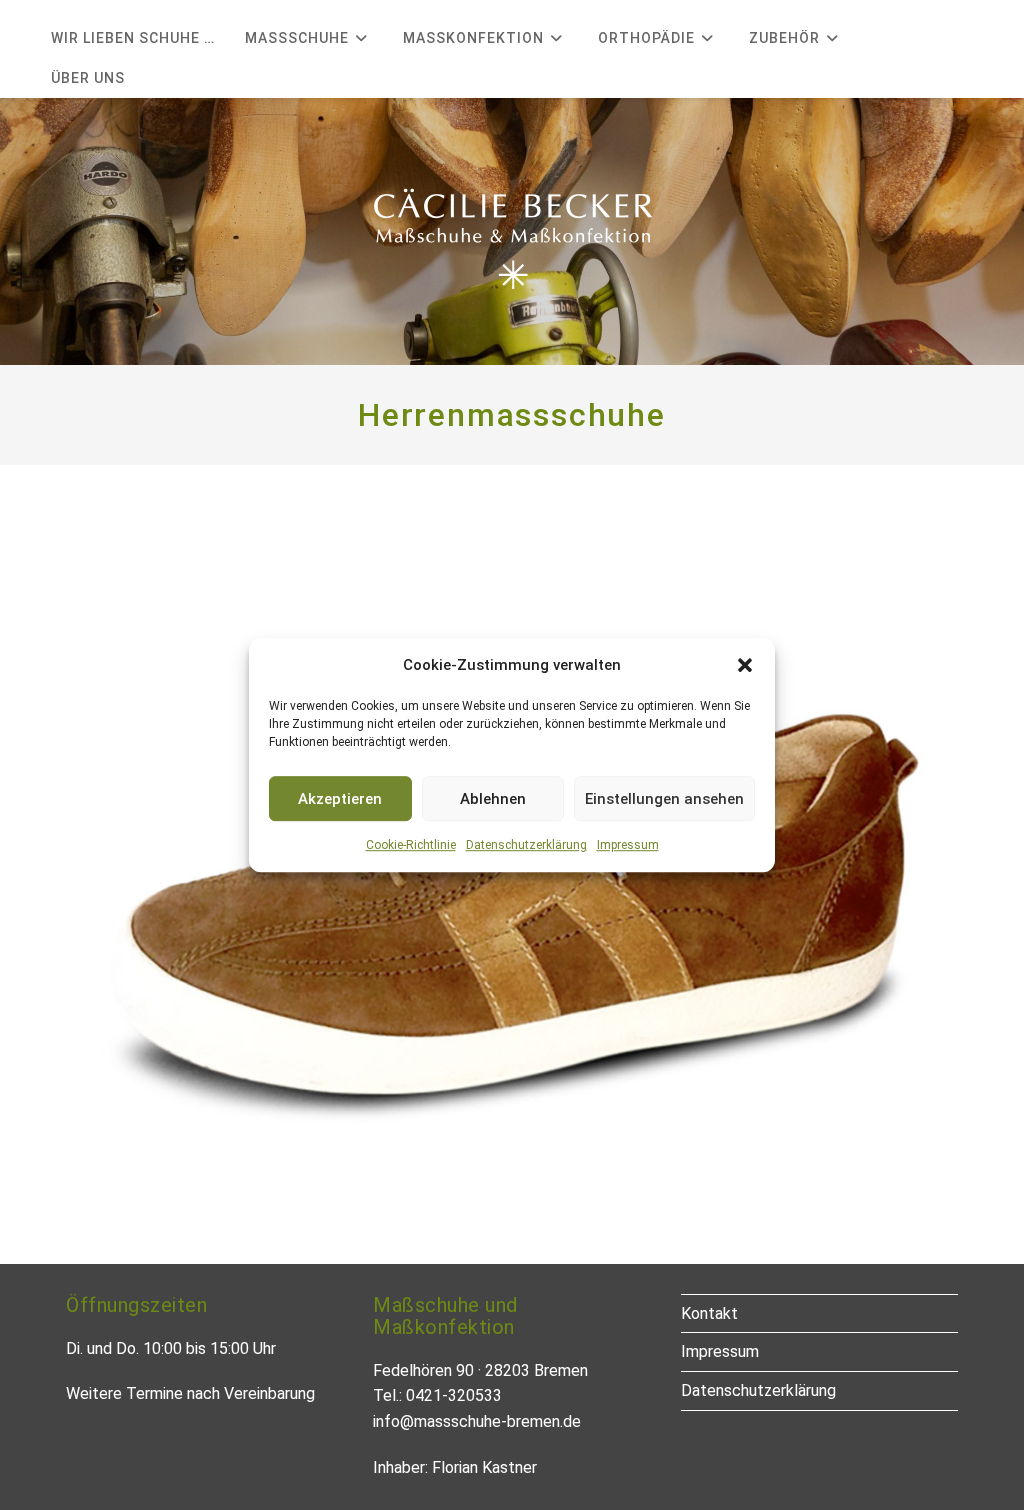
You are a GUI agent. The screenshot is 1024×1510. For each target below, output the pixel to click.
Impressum (628, 845)
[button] (745, 665)
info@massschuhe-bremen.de (477, 1421)
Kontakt (709, 1313)
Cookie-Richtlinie (411, 845)
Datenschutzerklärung (526, 845)
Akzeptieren (340, 799)
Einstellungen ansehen (664, 799)
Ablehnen (493, 799)
